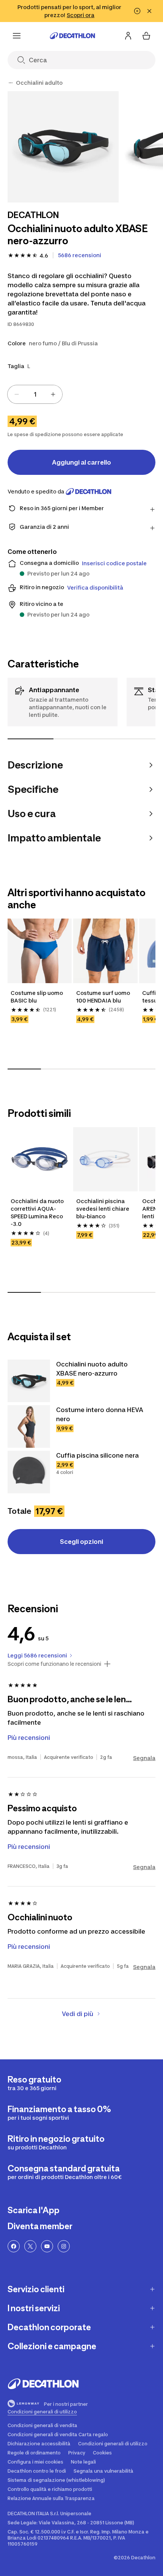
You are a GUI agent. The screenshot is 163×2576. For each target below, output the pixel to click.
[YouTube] (47, 2246)
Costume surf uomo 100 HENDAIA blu (104, 997)
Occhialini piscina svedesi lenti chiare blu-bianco (103, 1209)
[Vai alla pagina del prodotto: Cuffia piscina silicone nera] (29, 1472)
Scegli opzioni (81, 1542)
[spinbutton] (35, 394)
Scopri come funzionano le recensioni (54, 1664)
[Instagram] (64, 2246)
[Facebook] (14, 2246)
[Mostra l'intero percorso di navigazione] (11, 83)
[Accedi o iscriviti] (128, 36)
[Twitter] (30, 2246)
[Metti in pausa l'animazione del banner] (137, 11)
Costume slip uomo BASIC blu (37, 997)
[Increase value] (53, 394)
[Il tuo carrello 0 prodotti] (146, 36)
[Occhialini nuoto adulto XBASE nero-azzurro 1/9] (63, 147)
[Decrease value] (17, 394)
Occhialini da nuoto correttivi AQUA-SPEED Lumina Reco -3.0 (38, 1212)
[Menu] (17, 36)
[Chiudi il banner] (149, 11)
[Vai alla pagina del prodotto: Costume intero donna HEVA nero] (29, 1426)
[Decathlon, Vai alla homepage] (72, 36)
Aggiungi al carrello (81, 462)
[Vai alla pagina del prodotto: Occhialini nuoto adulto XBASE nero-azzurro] (29, 1381)
